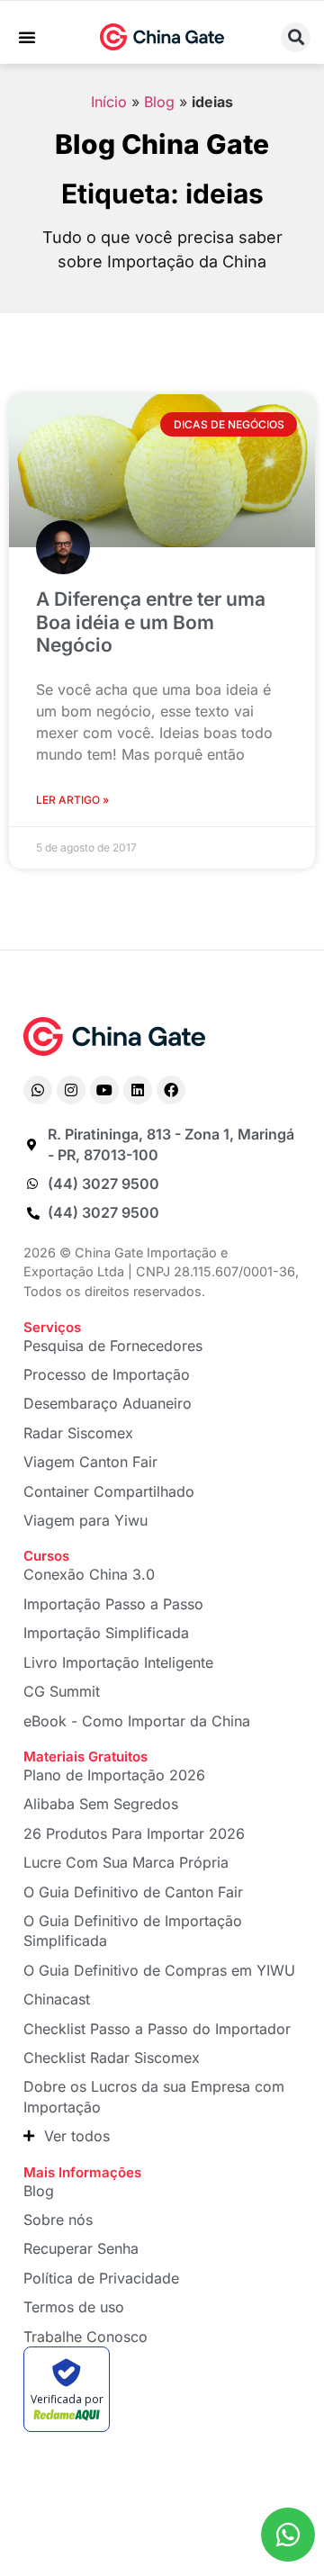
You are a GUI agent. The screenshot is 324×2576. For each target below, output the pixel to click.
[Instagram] (71, 1090)
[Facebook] (171, 1090)
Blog (159, 102)
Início (109, 102)
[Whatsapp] (38, 1090)
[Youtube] (104, 1090)
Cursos (46, 1556)
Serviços (52, 1327)
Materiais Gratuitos (85, 1756)
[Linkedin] (138, 1090)
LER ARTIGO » (72, 800)
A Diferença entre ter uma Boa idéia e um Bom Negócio (151, 621)
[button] (27, 37)
